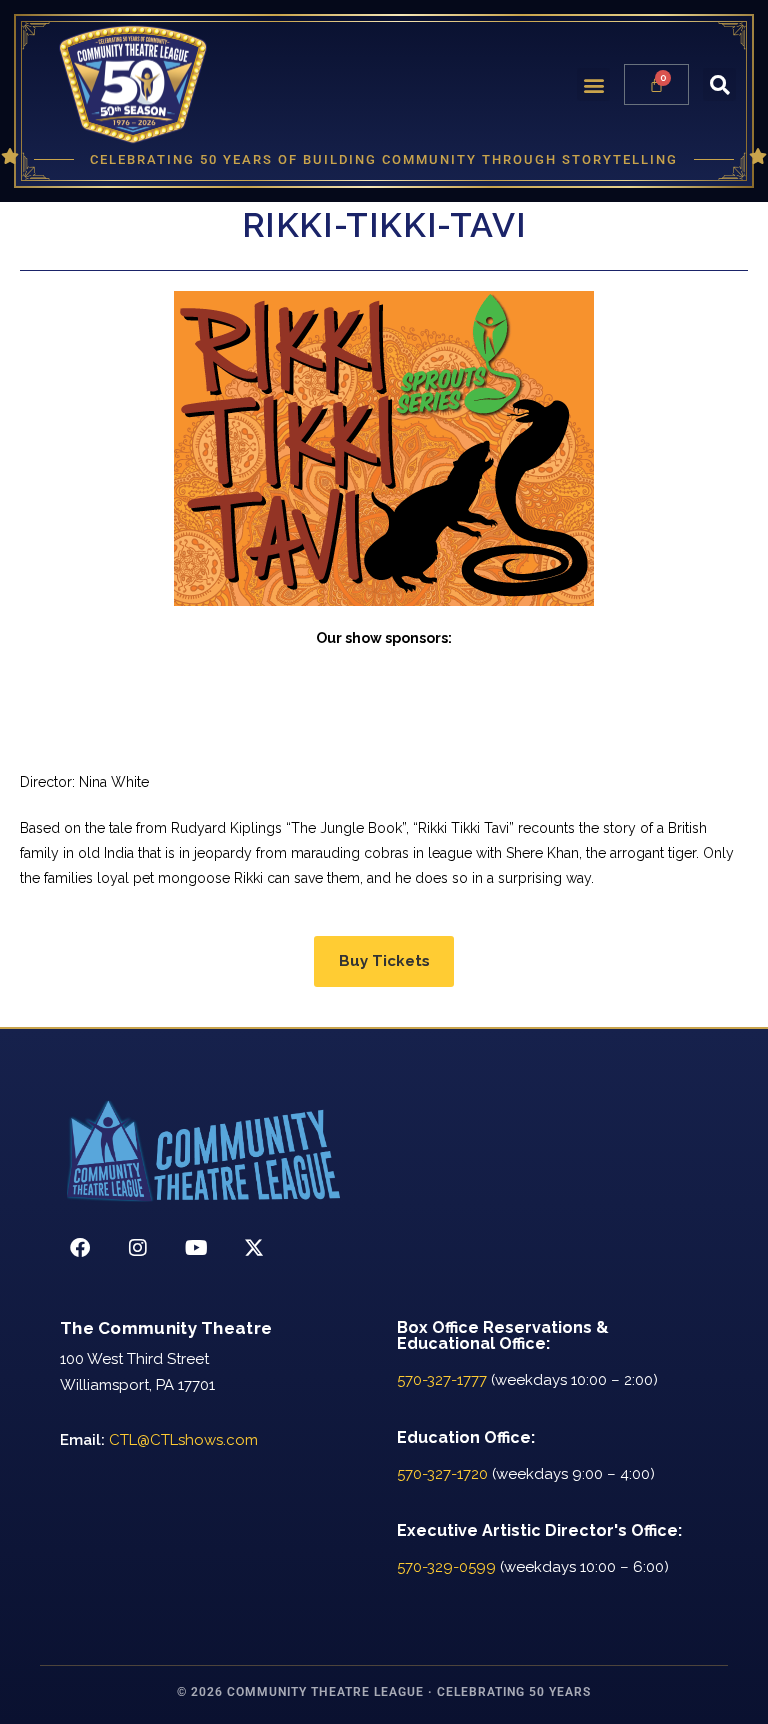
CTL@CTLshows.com (183, 1440)
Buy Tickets (384, 961)
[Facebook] (80, 1248)
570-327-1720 (442, 1474)
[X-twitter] (254, 1248)
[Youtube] (196, 1248)
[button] (593, 84)
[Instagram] (138, 1248)
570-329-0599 (446, 1567)
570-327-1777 (442, 1380)
